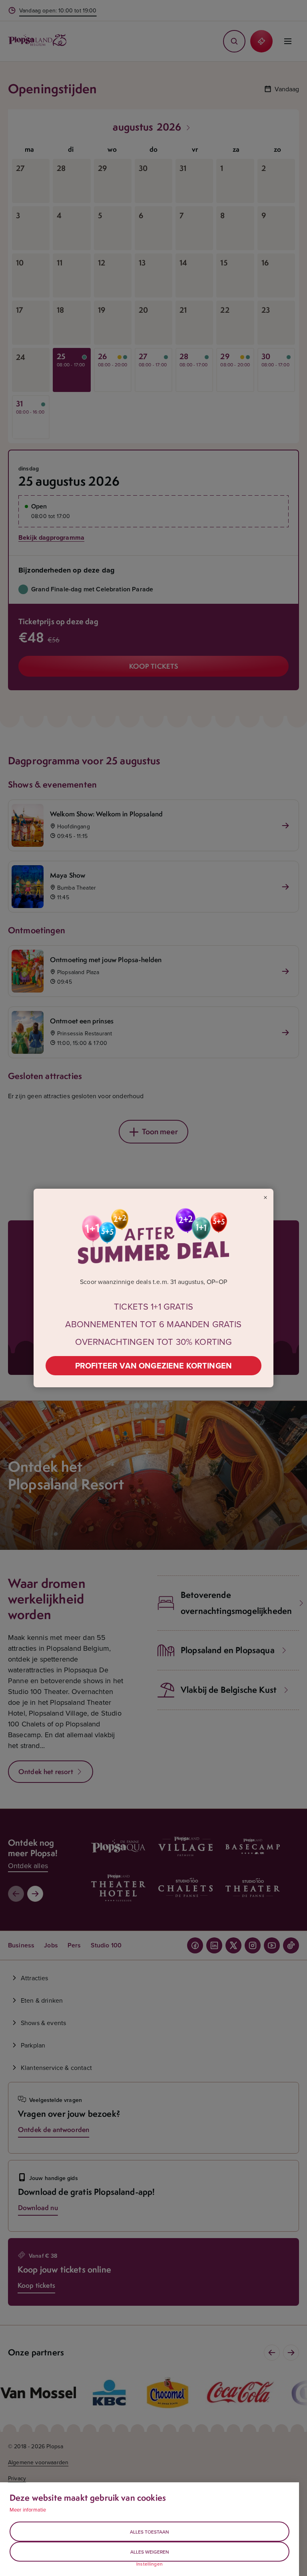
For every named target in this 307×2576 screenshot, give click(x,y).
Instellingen (150, 2564)
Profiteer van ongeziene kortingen (153, 1365)
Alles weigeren (150, 2552)
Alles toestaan (150, 2532)
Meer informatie (28, 2510)
